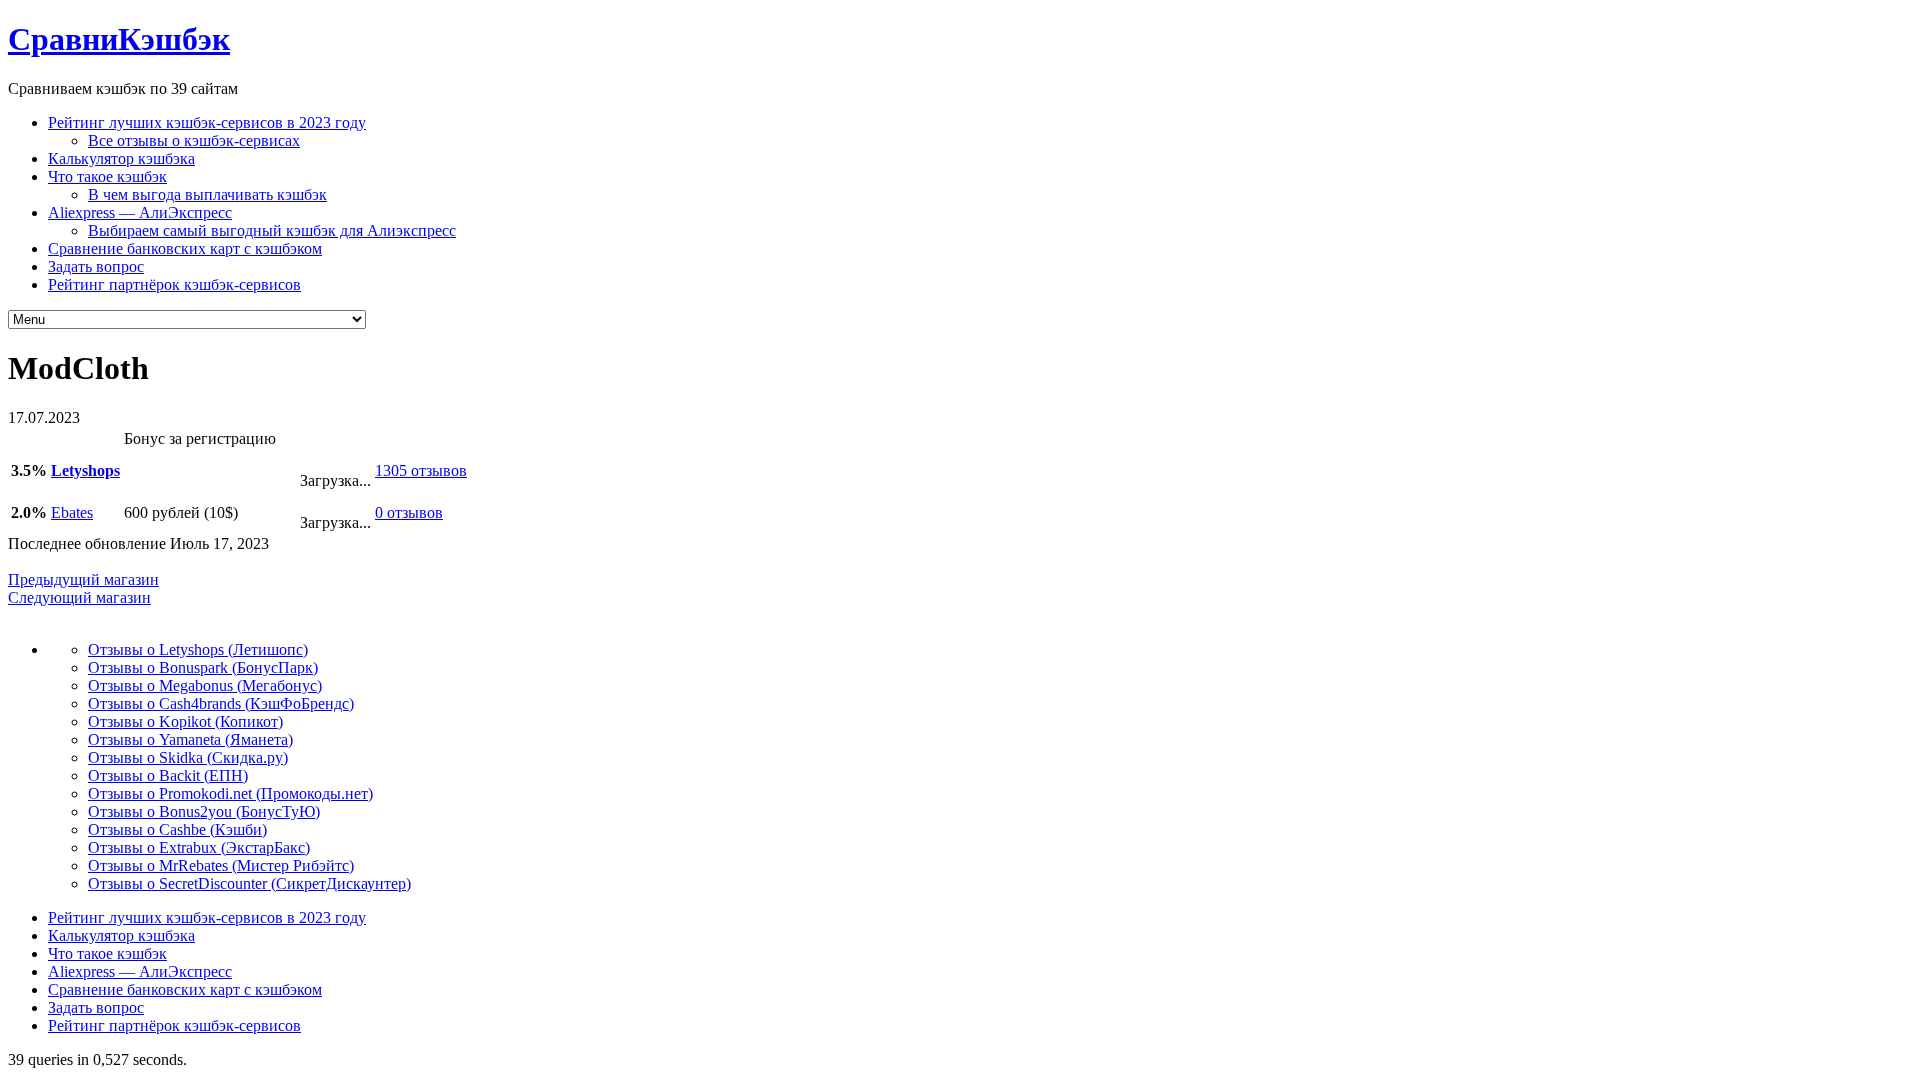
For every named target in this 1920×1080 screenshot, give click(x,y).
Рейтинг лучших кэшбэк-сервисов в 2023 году (207, 122)
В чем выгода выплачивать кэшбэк (207, 194)
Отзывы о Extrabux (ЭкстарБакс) (199, 847)
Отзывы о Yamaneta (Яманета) (190, 739)
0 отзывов (409, 512)
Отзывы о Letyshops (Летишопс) (198, 649)
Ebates (72, 512)
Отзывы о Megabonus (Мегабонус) (205, 685)
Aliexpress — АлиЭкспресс (140, 212)
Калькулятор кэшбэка (121, 158)
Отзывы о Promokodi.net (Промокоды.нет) (230, 793)
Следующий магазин (79, 597)
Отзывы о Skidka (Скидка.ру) (188, 757)
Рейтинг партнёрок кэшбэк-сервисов (174, 284)
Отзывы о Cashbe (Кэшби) (177, 829)
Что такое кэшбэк (107, 176)
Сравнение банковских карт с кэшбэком (185, 248)
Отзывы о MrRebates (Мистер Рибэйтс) (221, 865)
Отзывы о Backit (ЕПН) (168, 775)
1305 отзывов (421, 470)
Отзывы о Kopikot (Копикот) (185, 721)
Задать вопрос (96, 266)
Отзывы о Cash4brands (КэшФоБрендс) (221, 703)
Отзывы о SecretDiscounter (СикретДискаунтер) (249, 883)
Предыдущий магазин (83, 579)
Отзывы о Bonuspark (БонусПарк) (203, 667)
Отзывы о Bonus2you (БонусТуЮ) (204, 811)
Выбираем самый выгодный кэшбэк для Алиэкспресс (272, 230)
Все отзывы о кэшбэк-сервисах (194, 140)
